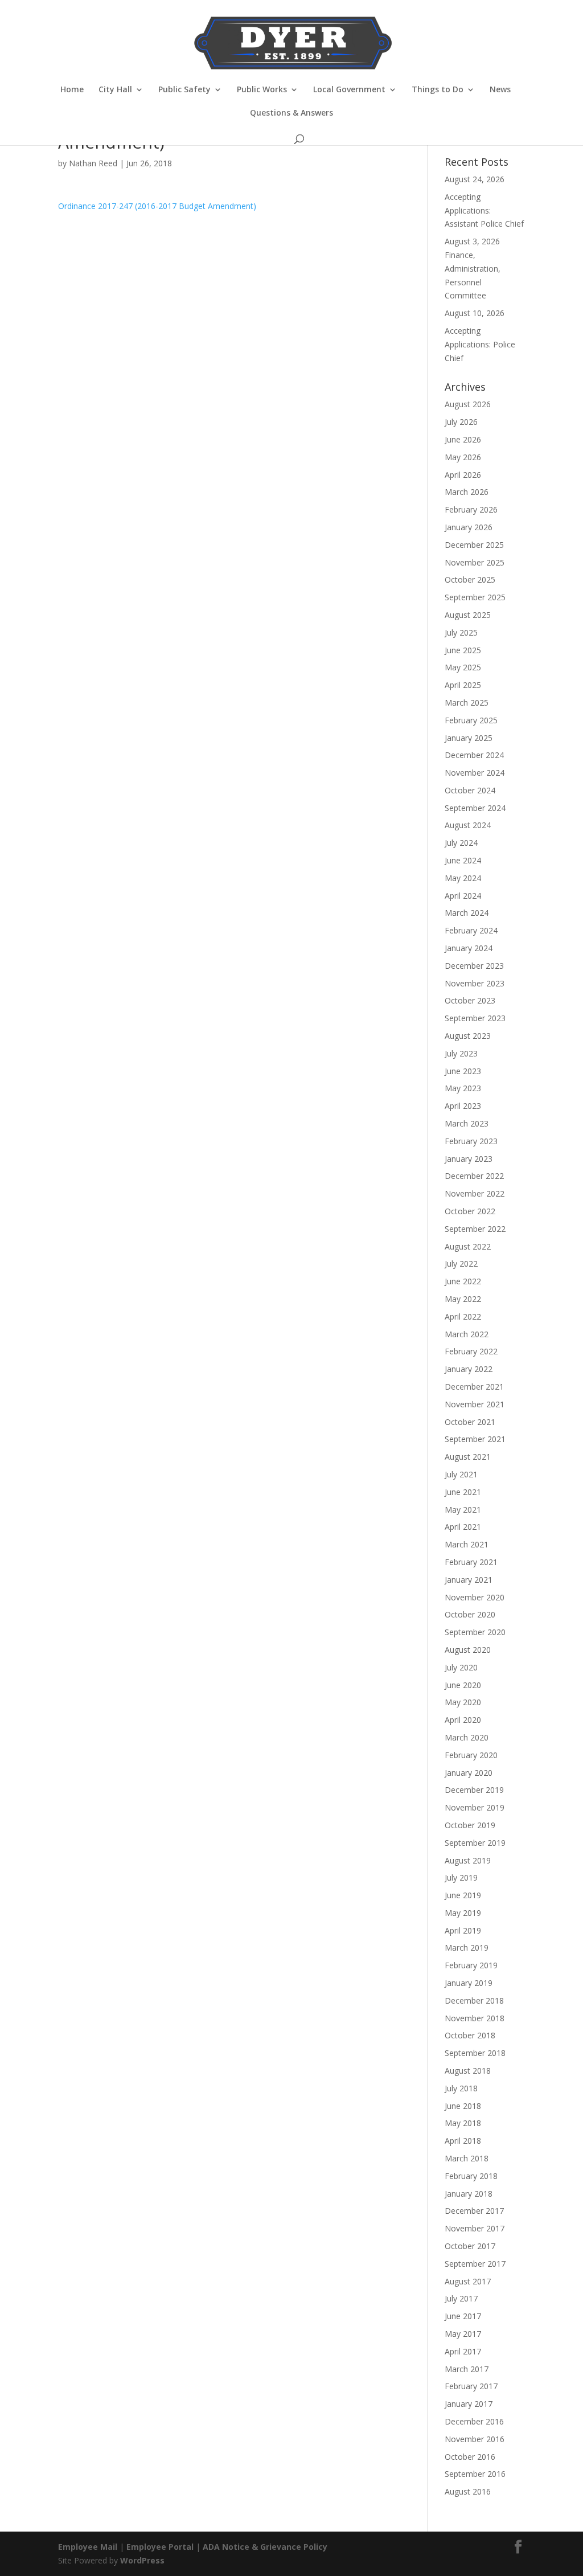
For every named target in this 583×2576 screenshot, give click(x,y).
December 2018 (474, 2000)
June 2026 (463, 439)
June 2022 (463, 1281)
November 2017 (475, 2228)
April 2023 (463, 1106)
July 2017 (461, 2298)
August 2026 (468, 404)
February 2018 (471, 2176)
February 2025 (471, 720)
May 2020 (463, 1702)
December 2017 (474, 2211)
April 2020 (463, 1720)
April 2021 (463, 1527)
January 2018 (469, 2194)
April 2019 (463, 1930)
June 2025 (463, 650)
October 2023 (470, 1000)
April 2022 (463, 1316)
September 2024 (475, 808)
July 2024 (461, 843)
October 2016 (470, 2457)
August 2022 (468, 1246)
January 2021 (469, 1580)
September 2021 (475, 1439)
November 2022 (475, 1193)
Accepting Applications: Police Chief (480, 344)
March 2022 (467, 1334)
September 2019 (475, 1843)
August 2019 (468, 1860)
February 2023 (471, 1141)
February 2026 (471, 509)
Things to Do (438, 90)
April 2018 (463, 2141)
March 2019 (467, 1948)
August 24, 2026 (475, 179)
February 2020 (471, 1755)
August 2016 (468, 2491)
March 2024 (467, 913)
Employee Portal (160, 2547)
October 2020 (470, 1614)
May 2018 (463, 2123)
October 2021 (470, 1422)
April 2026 (463, 475)
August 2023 (468, 1036)
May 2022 (463, 1299)
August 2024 (468, 825)
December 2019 (474, 1790)
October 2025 (470, 580)
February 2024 (471, 930)
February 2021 (471, 1562)
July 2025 (461, 632)
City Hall (115, 90)
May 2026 (463, 457)
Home (72, 90)
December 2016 (474, 2421)
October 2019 (470, 1825)
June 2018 (463, 2106)
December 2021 (474, 1387)
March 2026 (467, 492)
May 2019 (463, 1913)
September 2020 (475, 1632)
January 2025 (469, 738)
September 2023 (475, 1018)
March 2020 (467, 1737)
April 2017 (463, 2351)
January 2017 (469, 2404)
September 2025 (475, 597)
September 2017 (475, 2264)
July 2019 (461, 1877)
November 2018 (475, 2018)
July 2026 (461, 422)
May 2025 (463, 667)
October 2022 (470, 1211)
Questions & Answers (291, 113)
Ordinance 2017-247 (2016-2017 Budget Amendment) (157, 206)
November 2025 (475, 562)
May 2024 (463, 878)
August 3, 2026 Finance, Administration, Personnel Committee (473, 268)
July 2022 (461, 1264)
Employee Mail (88, 2547)
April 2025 (463, 685)
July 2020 (461, 1667)
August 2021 (468, 1457)
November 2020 (475, 1597)
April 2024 (463, 896)
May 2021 (463, 1510)
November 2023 (475, 983)
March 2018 (467, 2158)
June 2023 (463, 1071)
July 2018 (461, 2088)
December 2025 (474, 545)
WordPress (142, 2560)
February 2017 (471, 2386)
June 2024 (463, 860)
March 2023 (467, 1123)
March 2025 (467, 703)
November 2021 (475, 1404)
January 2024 (469, 948)
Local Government (349, 90)
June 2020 (463, 1685)
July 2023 (461, 1053)
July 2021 (461, 1474)
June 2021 (463, 1492)
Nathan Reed (93, 163)
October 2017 (470, 2246)
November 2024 (475, 773)
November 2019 (475, 1807)
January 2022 (469, 1369)
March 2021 (467, 1544)
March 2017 (467, 2369)
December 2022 (474, 1176)
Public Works (262, 90)
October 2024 (470, 790)
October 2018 (470, 2035)
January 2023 (469, 1159)
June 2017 (463, 2316)
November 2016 (475, 2439)
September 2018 (475, 2053)
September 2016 (475, 2474)
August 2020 (468, 1650)
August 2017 (468, 2281)
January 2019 (469, 1983)
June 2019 (463, 1895)
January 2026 (469, 527)
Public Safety (184, 90)
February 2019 (471, 1965)
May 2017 (463, 2334)
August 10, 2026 (475, 313)
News (500, 90)
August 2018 (468, 2071)
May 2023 (463, 1088)
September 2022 (475, 1229)
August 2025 (468, 615)
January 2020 (469, 1773)
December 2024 (474, 755)
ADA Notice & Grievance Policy (265, 2547)
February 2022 (471, 1351)
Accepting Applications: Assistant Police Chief (484, 210)
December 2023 (474, 966)
